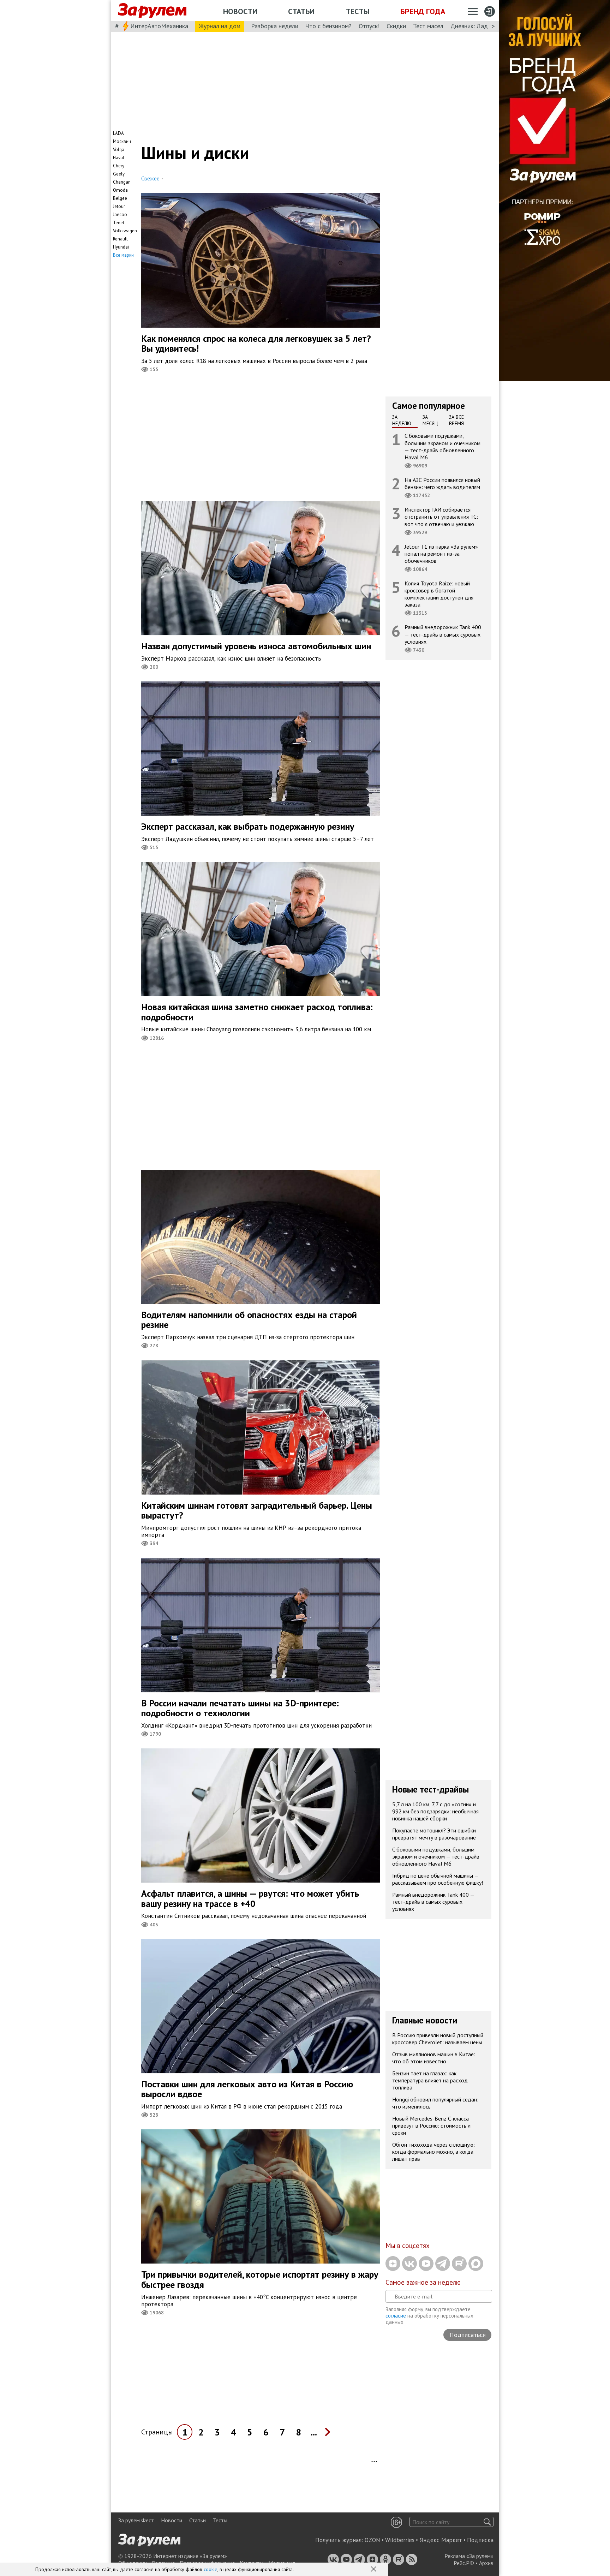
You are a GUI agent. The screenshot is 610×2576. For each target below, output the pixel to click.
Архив (486, 2563)
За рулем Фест (136, 2520)
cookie (211, 2569)
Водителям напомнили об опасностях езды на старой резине (249, 1320)
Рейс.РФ (464, 2563)
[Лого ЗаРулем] (152, 11)
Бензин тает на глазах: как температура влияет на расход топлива (430, 2080)
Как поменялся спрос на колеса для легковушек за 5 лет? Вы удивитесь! (256, 344)
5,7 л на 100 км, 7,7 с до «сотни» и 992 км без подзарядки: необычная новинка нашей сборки (435, 1811)
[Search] (487, 2522)
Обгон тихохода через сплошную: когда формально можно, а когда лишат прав (433, 2152)
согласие (396, 2316)
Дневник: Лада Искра (480, 26)
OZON (372, 2540)
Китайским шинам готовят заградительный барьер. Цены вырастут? (257, 1510)
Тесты (358, 11)
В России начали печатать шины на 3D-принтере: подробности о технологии (240, 1708)
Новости (240, 11)
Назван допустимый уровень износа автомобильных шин (256, 646)
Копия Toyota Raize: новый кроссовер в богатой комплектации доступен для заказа (439, 594)
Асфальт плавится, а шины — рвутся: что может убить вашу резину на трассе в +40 (250, 1898)
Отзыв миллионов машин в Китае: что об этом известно (434, 2058)
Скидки (396, 26)
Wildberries (400, 2540)
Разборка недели (275, 26)
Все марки (123, 255)
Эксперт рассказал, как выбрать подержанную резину (248, 826)
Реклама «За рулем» (469, 2556)
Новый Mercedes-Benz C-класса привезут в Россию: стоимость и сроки (431, 2125)
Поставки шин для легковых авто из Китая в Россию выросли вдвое (247, 2089)
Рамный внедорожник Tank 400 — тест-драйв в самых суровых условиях (443, 634)
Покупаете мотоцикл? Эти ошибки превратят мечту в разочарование (434, 1834)
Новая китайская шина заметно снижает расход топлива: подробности (257, 1012)
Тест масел (428, 26)
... (314, 2432)
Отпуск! (369, 26)
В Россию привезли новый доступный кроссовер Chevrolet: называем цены (438, 2039)
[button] (374, 2570)
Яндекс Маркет (441, 2540)
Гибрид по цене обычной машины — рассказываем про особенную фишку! (438, 1879)
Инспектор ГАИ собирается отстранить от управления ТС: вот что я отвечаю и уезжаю (441, 517)
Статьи (301, 11)
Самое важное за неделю (423, 2282)
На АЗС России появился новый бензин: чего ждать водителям (442, 483)
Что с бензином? (328, 26)
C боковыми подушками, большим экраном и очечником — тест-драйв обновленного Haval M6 (442, 446)
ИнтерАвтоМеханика (159, 26)
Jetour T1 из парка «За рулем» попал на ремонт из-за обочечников (441, 553)
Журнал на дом (220, 26)
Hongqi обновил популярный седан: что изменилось (435, 2103)
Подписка (480, 2540)
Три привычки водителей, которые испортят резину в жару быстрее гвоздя (260, 2279)
